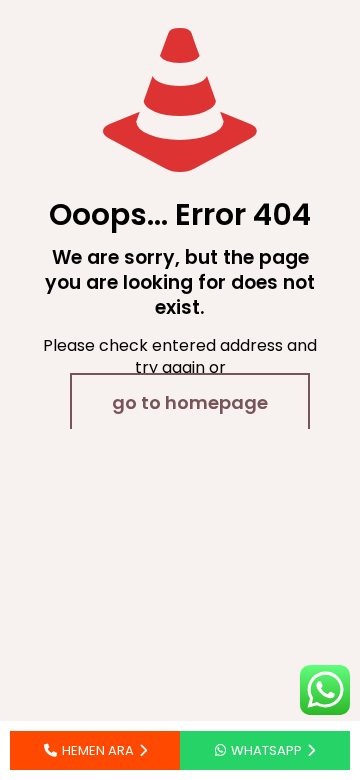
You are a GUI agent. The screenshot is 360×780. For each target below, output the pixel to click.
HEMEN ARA (98, 750)
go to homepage (190, 402)
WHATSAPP (266, 750)
